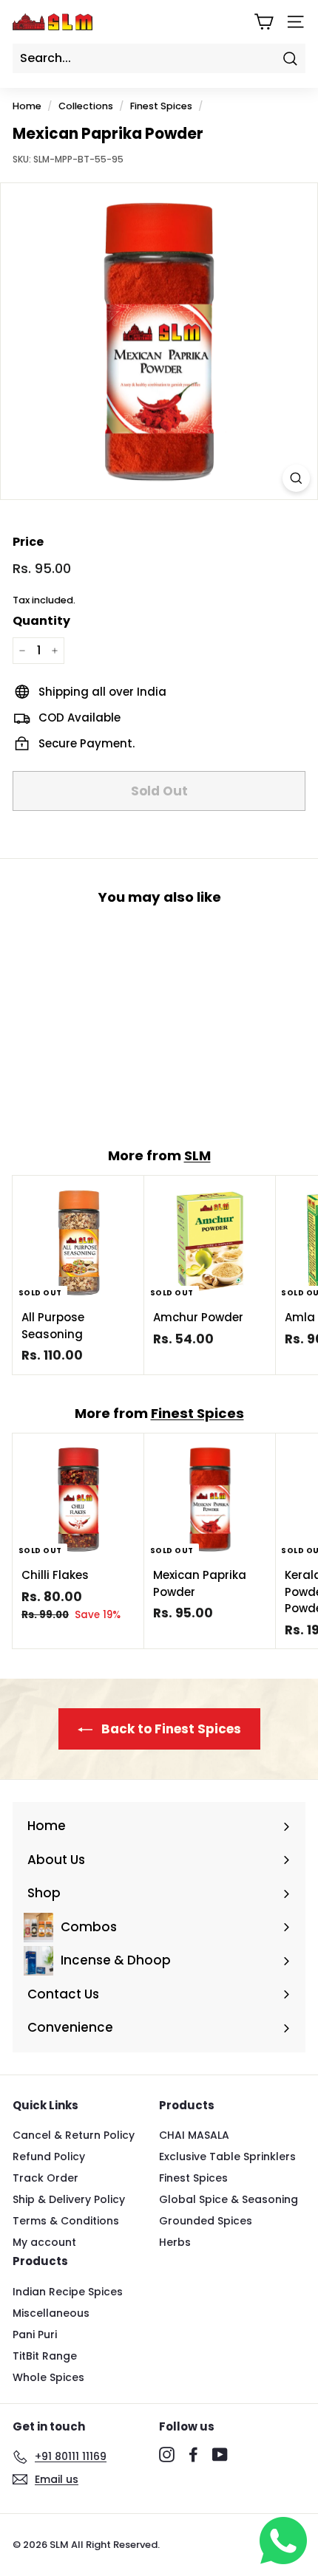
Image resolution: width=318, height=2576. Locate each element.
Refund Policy (49, 2157)
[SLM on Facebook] (193, 2454)
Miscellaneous (51, 2313)
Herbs (175, 2242)
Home (27, 106)
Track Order (45, 2178)
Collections (86, 106)
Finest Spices (161, 106)
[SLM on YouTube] (220, 2454)
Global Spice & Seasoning (229, 2199)
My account (44, 2242)
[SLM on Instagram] (167, 2454)
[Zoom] (296, 478)
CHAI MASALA (194, 2135)
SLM (197, 1155)
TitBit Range (45, 2356)
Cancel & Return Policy (74, 2135)
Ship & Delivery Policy (69, 2199)
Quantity (41, 621)
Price (28, 542)
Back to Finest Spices (170, 1729)
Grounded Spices (206, 2221)
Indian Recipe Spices (68, 2292)
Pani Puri (35, 2334)
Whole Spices (48, 2377)
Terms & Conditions (66, 2221)
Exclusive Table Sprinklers (227, 2157)
